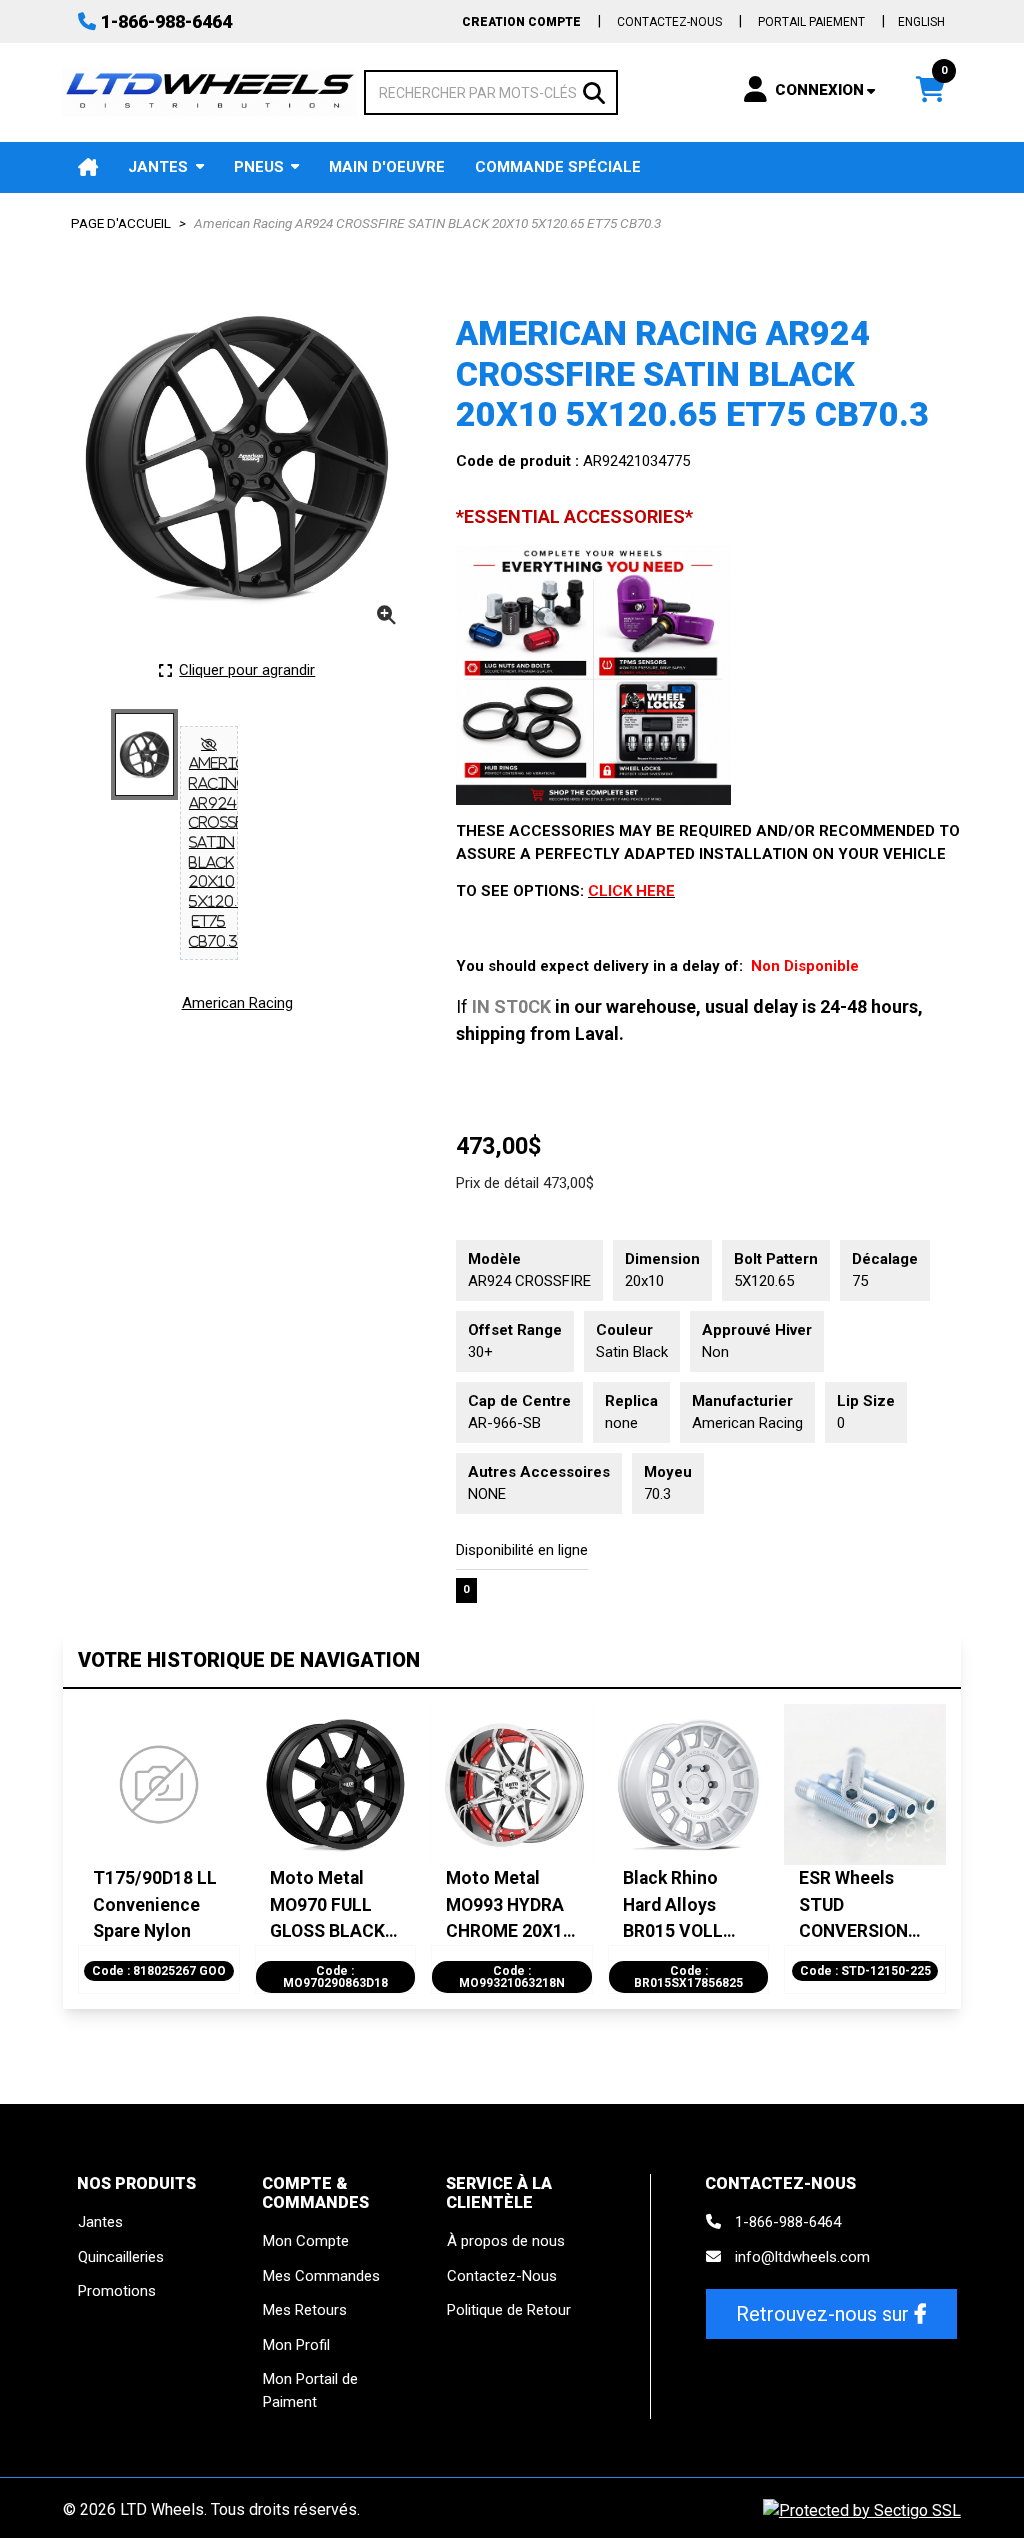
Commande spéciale (558, 167)
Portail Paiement (811, 22)
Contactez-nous (669, 22)
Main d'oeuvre (387, 167)
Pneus (259, 167)
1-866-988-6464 (166, 21)
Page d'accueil (121, 223)
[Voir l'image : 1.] (144, 754)
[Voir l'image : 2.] (208, 843)
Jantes (158, 167)
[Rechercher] (594, 91)
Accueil (88, 167)
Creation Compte (521, 22)
